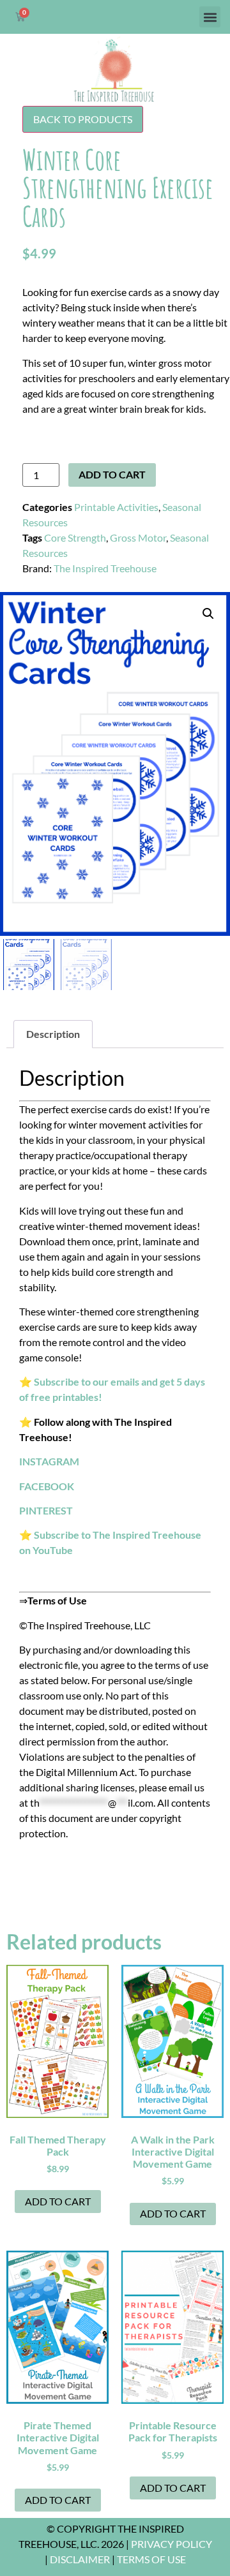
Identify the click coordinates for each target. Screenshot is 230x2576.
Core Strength (75, 537)
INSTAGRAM (49, 1461)
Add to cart (112, 474)
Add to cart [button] (58, 2201)
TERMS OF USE (151, 2559)
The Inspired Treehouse (105, 568)
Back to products (83, 119)
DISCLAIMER (80, 2559)
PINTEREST (46, 1510)
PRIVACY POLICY (172, 2544)
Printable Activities (116, 507)
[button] (210, 17)
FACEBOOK (47, 1486)
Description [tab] (53, 1034)
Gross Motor (138, 537)
